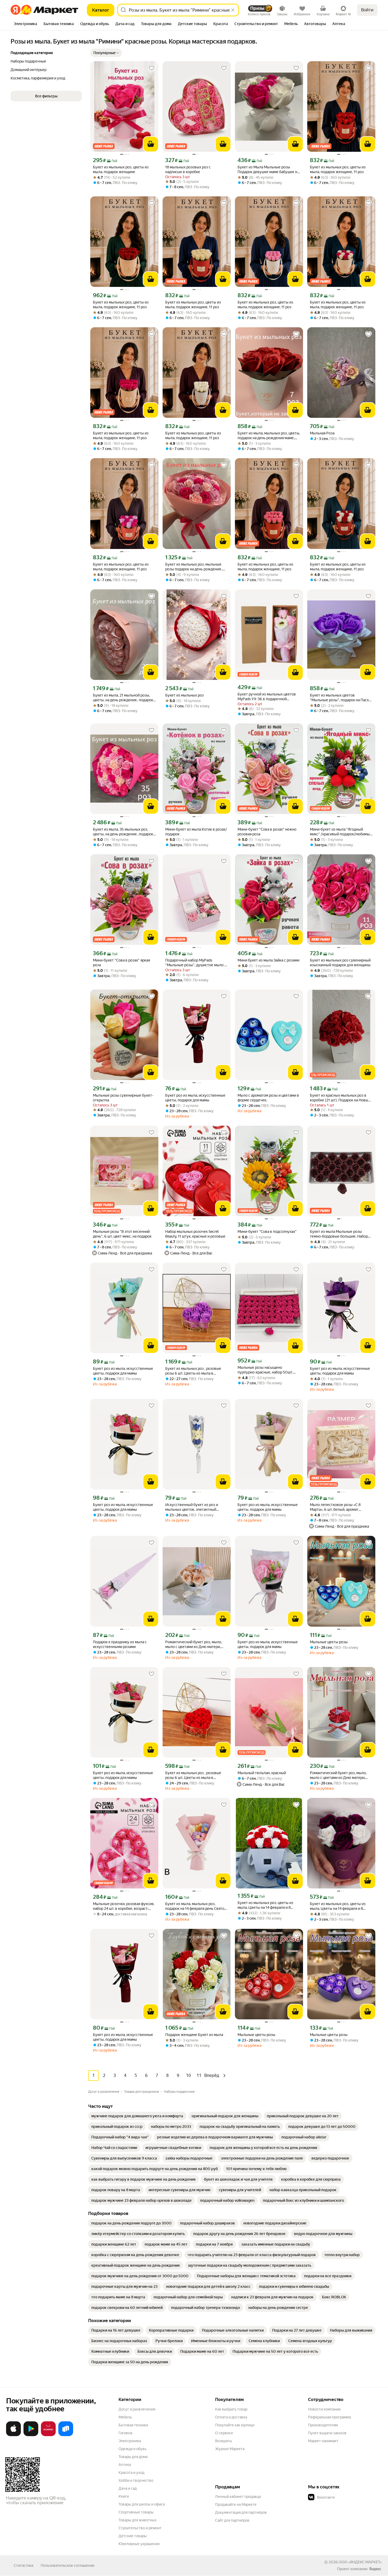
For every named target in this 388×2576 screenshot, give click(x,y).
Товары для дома (133, 2457)
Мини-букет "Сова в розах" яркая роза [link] (121, 963)
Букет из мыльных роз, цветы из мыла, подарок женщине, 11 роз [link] (338, 169)
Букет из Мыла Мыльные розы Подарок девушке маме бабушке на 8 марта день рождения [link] (268, 170)
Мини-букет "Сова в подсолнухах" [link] (267, 1232)
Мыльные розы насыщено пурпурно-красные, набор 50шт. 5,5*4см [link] (265, 1370)
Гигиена (125, 2433)
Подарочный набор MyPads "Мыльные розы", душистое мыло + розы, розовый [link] (196, 963)
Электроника (130, 2441)
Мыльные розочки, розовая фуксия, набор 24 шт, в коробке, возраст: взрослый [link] (124, 1906)
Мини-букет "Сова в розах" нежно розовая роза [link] (267, 832)
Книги (124, 2496)
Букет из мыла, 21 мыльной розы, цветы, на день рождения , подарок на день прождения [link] (123, 698)
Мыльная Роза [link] (322, 433)
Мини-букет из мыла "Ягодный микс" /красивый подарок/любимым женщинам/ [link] (341, 832)
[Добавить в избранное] (152, 68)
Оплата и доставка (231, 2417)
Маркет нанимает (323, 2441)
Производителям (323, 2425)
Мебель (125, 2417)
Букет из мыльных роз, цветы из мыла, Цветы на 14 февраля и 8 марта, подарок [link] (265, 1905)
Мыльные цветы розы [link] (329, 1642)
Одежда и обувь (133, 2449)
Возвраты (224, 2441)
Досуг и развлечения (137, 2409)
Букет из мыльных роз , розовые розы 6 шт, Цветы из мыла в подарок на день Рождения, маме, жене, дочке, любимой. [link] (194, 1371)
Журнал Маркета (230, 2449)
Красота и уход (131, 2473)
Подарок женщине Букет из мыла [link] (194, 2035)
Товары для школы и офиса (142, 2504)
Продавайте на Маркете (236, 2504)
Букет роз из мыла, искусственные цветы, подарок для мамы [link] (195, 1098)
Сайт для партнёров (232, 2520)
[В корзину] (151, 144)
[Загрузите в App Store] (13, 2435)
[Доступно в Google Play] (31, 2435)
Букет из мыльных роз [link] (184, 695)
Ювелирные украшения (139, 2544)
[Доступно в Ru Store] (66, 2435)
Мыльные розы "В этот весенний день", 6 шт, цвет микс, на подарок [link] (122, 1234)
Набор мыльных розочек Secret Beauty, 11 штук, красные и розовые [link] (195, 1234)
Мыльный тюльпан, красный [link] (262, 1773)
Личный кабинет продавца (238, 2497)
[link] (137, 2116)
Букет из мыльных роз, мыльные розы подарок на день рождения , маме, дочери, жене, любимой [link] (194, 567)
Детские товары (133, 2536)
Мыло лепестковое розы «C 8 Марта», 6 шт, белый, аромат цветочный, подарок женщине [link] (336, 1507)
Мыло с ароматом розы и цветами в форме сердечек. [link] (268, 1098)
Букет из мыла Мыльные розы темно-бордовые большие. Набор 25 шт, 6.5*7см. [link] (339, 1234)
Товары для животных (138, 2520)
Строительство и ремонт (140, 2528)
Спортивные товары (136, 2512)
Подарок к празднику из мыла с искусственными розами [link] (120, 1644)
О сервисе (224, 2433)
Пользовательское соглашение (68, 2565)
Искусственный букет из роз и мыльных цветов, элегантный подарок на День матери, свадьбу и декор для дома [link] (196, 1507)
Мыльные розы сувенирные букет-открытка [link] (123, 1098)
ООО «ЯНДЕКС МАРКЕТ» (360, 2562)
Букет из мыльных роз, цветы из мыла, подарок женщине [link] (121, 169)
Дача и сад (128, 2488)
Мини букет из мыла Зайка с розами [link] (268, 960)
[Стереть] (233, 10)
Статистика (23, 2565)
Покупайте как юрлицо (235, 2425)
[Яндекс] (375, 2569)
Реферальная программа (329, 2417)
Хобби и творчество (136, 2480)
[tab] (25, 24)
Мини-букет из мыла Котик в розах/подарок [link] (196, 832)
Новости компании (324, 2409)
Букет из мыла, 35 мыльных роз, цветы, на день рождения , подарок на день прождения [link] (123, 832)
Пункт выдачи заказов (327, 2433)
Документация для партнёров (241, 2512)
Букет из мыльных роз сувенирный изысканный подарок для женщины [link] (340, 963)
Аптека (125, 2465)
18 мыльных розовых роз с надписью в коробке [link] (188, 169)
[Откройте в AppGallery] (48, 2435)
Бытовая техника (133, 2425)
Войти (367, 10)
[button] (106, 53)
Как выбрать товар (231, 2409)
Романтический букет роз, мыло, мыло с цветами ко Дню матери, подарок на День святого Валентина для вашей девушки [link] (196, 1644)
